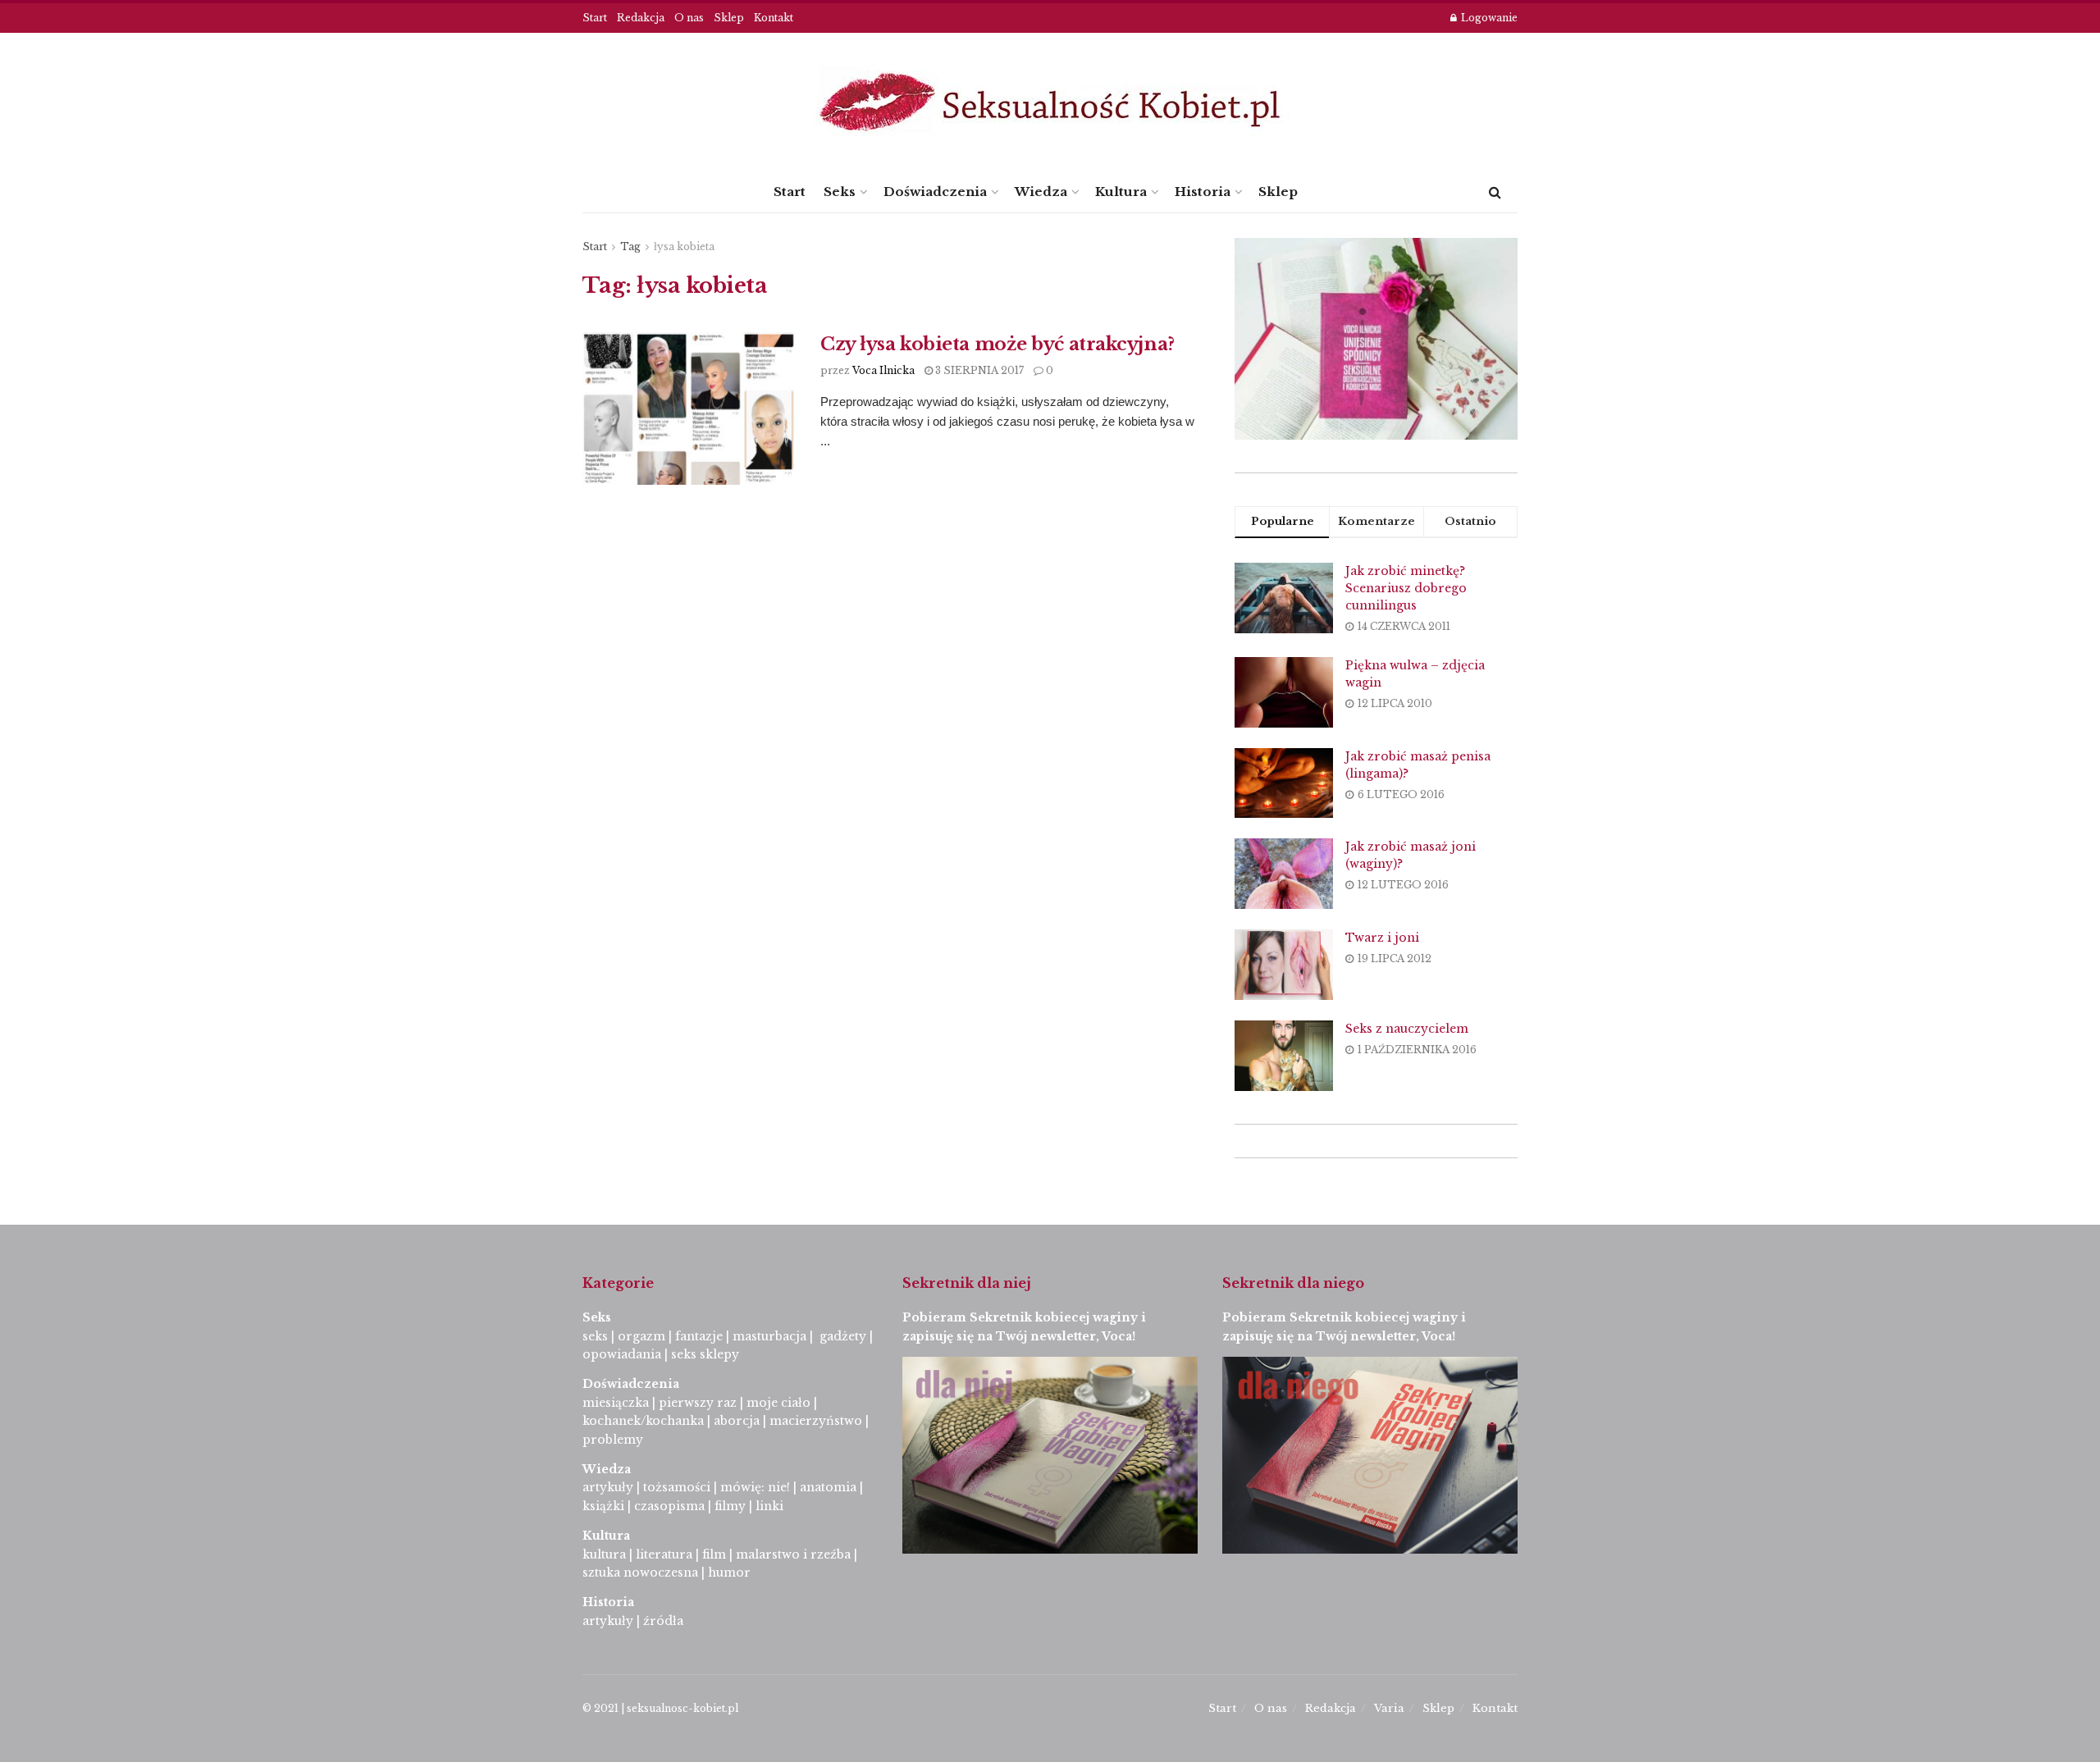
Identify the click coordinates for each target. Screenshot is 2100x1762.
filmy (730, 1506)
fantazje (699, 1336)
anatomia (828, 1487)
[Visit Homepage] (1050, 102)
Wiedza (1041, 192)
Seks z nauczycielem (1407, 1029)
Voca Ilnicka (883, 370)
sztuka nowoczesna (640, 1573)
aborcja (737, 1421)
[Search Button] (1495, 192)
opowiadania (622, 1354)
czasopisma (669, 1506)
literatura (664, 1554)
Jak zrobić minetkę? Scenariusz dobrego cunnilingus (1406, 588)
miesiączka (616, 1403)
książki (603, 1506)
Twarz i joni (1382, 938)
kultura (604, 1554)
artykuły (608, 1487)
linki (769, 1506)
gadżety (843, 1336)
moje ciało (778, 1403)
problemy (613, 1440)
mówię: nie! (753, 1487)
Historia (1203, 192)
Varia (1389, 1708)
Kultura (1121, 192)
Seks (840, 192)
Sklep (729, 18)
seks (595, 1336)
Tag (630, 246)
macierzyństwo (816, 1421)
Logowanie (1488, 18)
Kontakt (774, 18)
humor (729, 1573)
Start (595, 18)
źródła (662, 1621)
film (714, 1554)
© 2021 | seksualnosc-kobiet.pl (660, 1708)
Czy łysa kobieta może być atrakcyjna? (997, 344)
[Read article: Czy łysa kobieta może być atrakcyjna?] (689, 409)
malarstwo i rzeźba (793, 1554)
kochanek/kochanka (643, 1421)
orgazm (641, 1336)
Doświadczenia (935, 192)
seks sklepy (705, 1354)
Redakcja (641, 18)
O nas (689, 18)
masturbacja (769, 1336)
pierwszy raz (698, 1403)
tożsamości (677, 1487)
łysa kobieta (684, 246)
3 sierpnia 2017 (978, 370)
